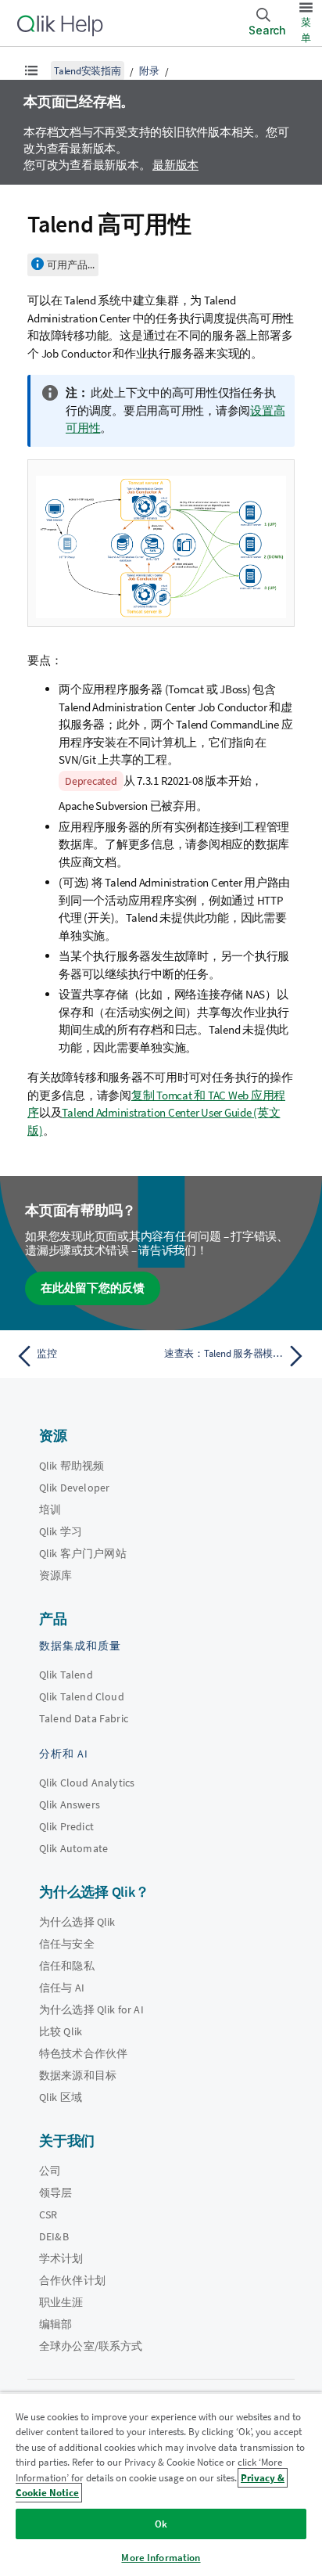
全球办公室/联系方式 (91, 2346)
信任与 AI (62, 1988)
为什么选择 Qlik (77, 1922)
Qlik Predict (66, 1826)
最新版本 (175, 165)
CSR (48, 2214)
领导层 (55, 2193)
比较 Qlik (61, 2031)
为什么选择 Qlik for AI (91, 2009)
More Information (161, 2558)
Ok (161, 2524)
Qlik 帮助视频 (72, 1466)
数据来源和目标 (78, 2075)
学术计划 (61, 2258)
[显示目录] (31, 70)
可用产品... (71, 265)
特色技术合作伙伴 (83, 2053)
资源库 (55, 1575)
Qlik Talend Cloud (82, 1696)
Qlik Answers (70, 1804)
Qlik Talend (66, 1675)
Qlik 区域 (61, 2097)
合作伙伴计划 (72, 2280)
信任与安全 (67, 1944)
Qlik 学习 (61, 1531)
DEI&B (54, 2236)
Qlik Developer (74, 1488)
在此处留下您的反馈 (93, 1288)
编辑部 (55, 2324)
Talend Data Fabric (84, 1718)
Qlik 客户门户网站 (83, 1553)
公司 (50, 2171)
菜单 (306, 30)
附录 (149, 71)
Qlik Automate (73, 1848)
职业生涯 (61, 2302)
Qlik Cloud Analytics (87, 1783)
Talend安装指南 (88, 71)
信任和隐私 (67, 1966)
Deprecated (91, 781)
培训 (50, 1509)
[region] (161, 2484)
